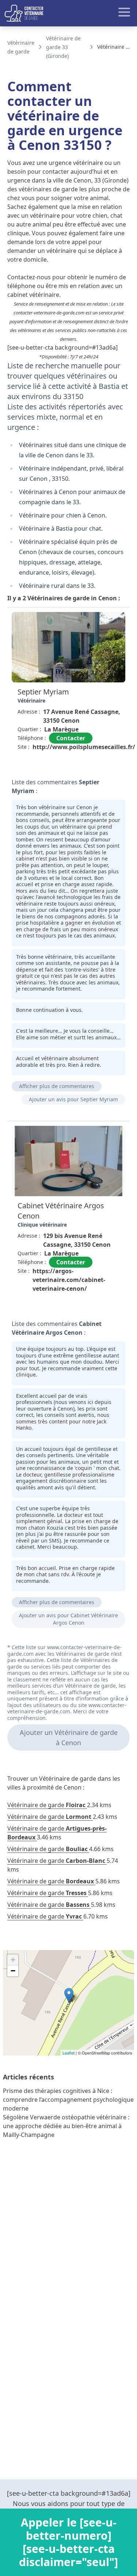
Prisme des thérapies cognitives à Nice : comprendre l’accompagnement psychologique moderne (68, 2100)
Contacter (71, 738)
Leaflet (68, 2053)
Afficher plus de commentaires (57, 1086)
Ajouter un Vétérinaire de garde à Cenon (69, 1737)
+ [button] (13, 1960)
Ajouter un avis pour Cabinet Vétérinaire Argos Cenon (68, 1619)
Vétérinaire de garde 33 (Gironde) (63, 47)
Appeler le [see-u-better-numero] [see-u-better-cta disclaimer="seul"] (68, 2542)
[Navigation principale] (68, 13)
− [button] (13, 1971)
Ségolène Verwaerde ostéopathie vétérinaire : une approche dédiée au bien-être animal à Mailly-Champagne (66, 2126)
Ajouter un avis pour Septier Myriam (73, 1099)
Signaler (109, 764)
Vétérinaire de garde (46, 1805)
